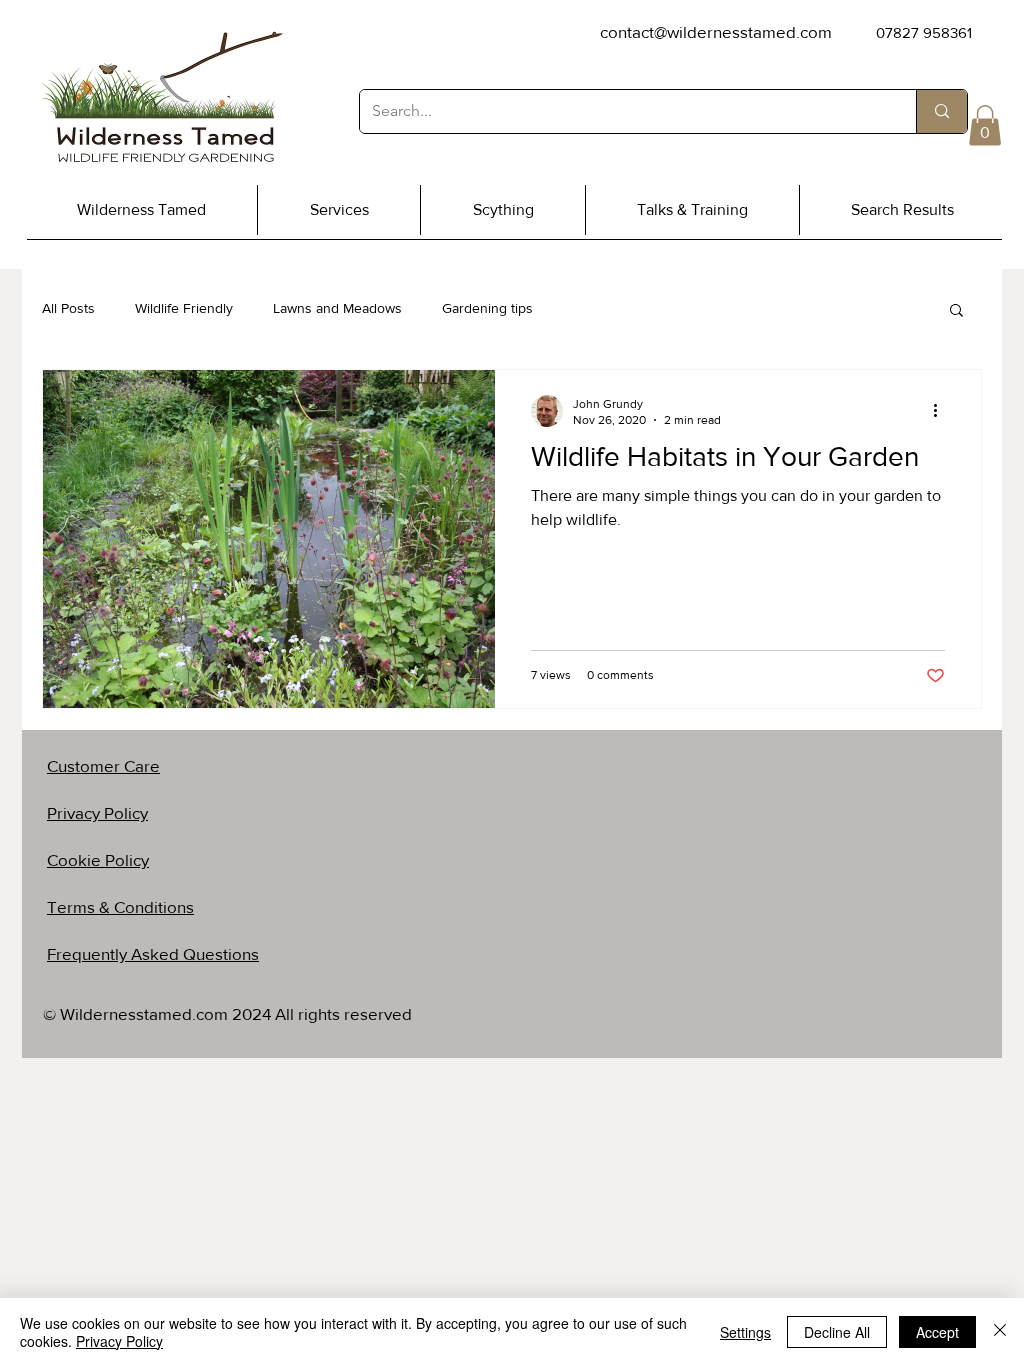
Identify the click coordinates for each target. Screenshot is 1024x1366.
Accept (937, 1332)
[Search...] (941, 111)
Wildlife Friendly (184, 308)
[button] (985, 125)
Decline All (837, 1332)
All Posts (68, 308)
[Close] (1000, 1332)
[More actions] (942, 411)
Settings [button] (745, 1332)
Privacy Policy (119, 1341)
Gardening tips (487, 308)
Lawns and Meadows (337, 308)
